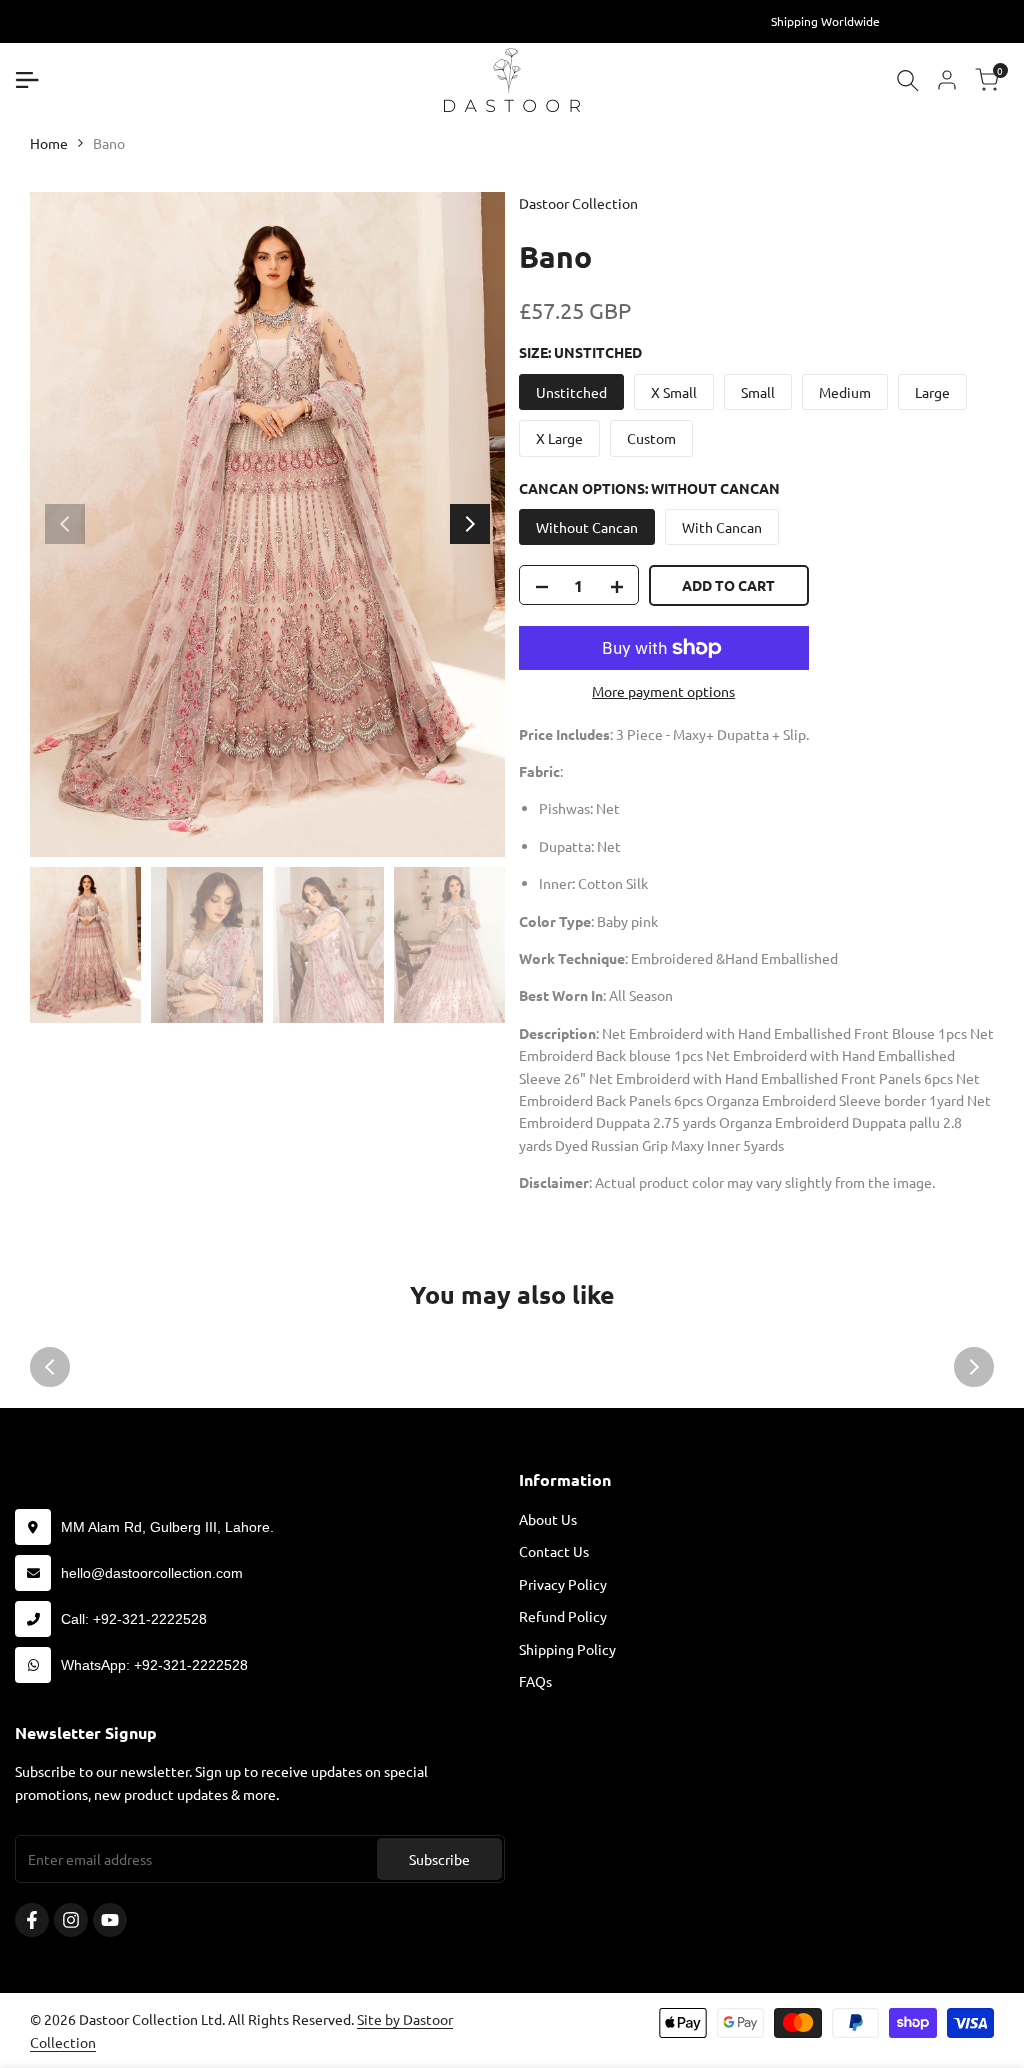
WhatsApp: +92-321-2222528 (154, 1665)
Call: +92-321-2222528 (134, 1619)
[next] (470, 524)
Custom (651, 438)
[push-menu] (27, 80)
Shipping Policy (567, 1649)
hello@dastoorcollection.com (152, 1573)
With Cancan (722, 527)
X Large (559, 438)
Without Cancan (587, 527)
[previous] (65, 524)
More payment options (663, 691)
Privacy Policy (563, 1584)
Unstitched (571, 392)
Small (758, 392)
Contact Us (554, 1551)
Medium (845, 392)
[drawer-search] (908, 80)
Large (932, 392)
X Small (674, 392)
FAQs (535, 1681)
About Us (548, 1519)
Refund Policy (563, 1616)
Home (49, 143)
